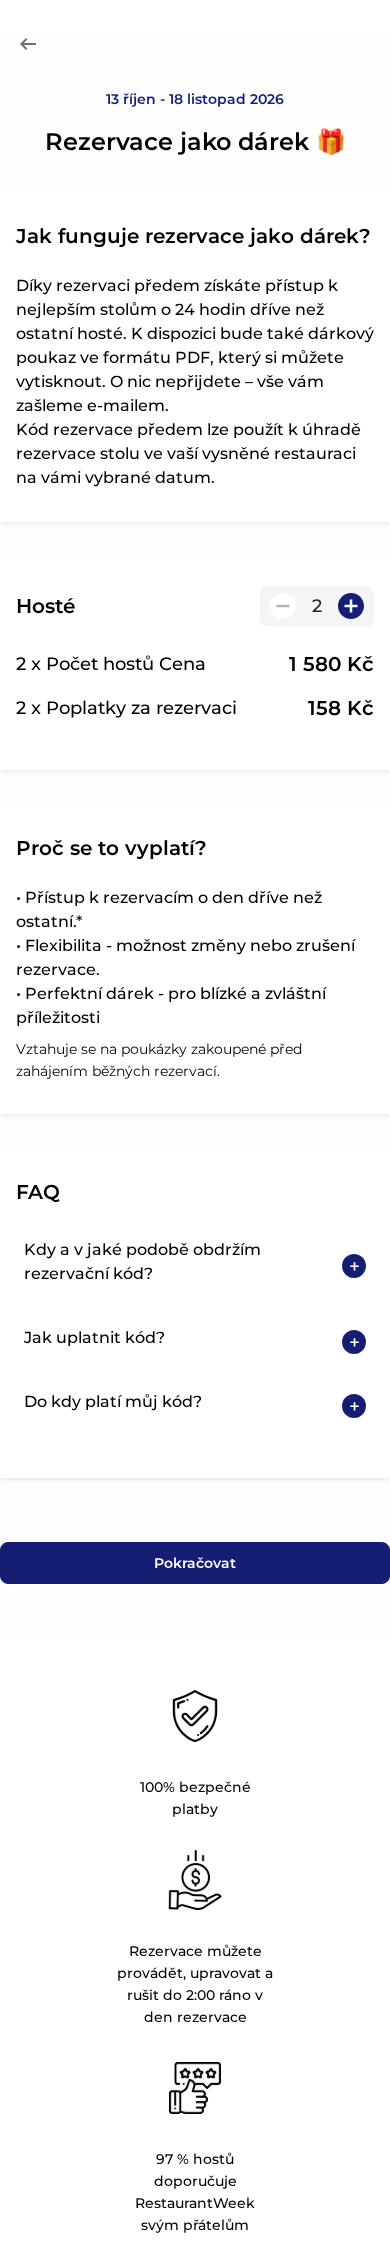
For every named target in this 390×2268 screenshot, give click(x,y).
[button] (195, 1266)
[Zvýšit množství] (351, 606)
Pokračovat (195, 1563)
